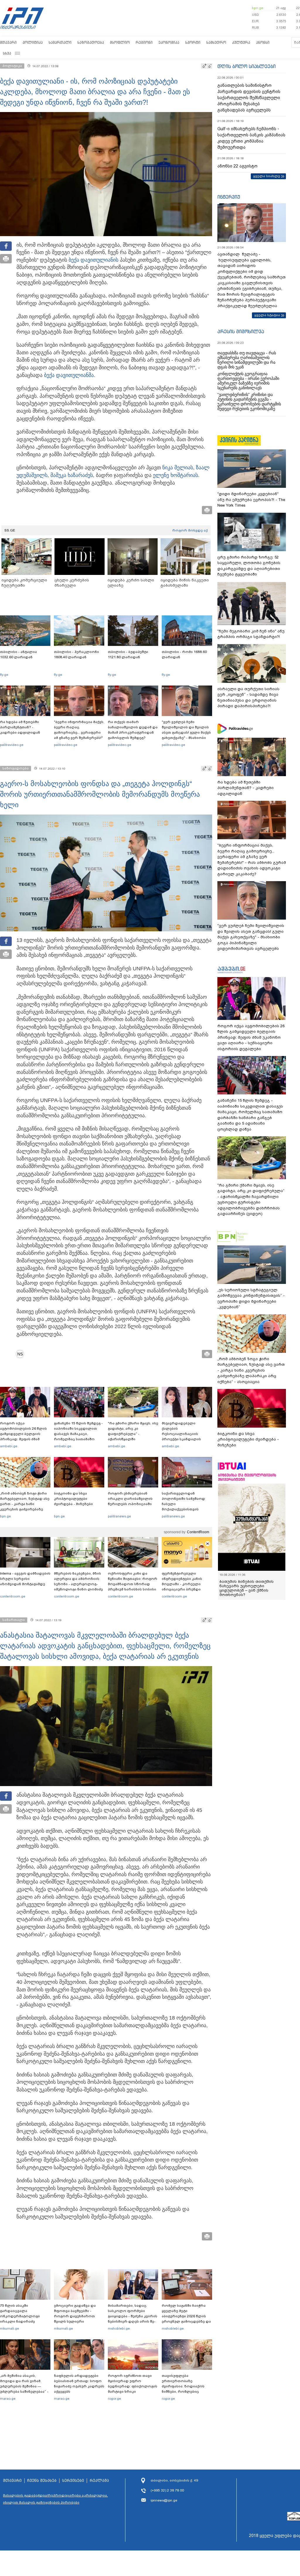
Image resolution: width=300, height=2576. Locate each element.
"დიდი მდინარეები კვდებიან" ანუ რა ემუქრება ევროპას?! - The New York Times (251, 500)
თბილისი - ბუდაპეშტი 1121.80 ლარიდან (128, 654)
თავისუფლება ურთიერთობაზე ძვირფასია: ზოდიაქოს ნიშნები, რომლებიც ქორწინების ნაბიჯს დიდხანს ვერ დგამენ (183, 2389)
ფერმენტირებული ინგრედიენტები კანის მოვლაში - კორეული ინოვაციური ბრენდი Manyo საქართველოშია (184, 1584)
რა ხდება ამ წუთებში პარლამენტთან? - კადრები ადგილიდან (20, 727)
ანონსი (263, 42)
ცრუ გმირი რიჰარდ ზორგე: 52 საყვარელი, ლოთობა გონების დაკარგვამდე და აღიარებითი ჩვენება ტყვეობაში (249, 566)
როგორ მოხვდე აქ (190, 530)
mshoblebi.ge (119, 2328)
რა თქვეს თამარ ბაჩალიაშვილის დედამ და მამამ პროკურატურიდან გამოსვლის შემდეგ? (133, 730)
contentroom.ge (13, 1596)
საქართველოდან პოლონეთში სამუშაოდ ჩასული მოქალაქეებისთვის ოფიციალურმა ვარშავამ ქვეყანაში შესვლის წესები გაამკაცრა (186, 1509)
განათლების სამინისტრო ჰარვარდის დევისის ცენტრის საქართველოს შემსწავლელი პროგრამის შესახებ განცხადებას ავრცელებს (249, 98)
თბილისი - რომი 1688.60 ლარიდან (184, 654)
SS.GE (10, 530)
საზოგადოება (91, 42)
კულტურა (241, 42)
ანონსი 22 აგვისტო (237, 166)
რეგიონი (144, 42)
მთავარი (8, 42)
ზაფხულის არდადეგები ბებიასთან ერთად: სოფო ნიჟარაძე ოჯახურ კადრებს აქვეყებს (79, 2384)
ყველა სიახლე (267, 176)
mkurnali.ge (10, 2328)
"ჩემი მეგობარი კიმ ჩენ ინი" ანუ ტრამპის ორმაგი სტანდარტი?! (251, 634)
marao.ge (8, 2399)
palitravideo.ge (12, 745)
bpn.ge (258, 8)
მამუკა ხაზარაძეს (72, 475)
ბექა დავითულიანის (93, 260)
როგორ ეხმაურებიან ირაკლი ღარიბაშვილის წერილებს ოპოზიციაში (130, 1499)
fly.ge (4, 675)
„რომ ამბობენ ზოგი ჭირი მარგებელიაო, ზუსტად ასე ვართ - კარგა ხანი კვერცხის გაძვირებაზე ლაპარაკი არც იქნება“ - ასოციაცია (25, 1507)
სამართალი (60, 42)
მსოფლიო (120, 42)
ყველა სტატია (267, 315)
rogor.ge (114, 2399)
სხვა (7, 53)
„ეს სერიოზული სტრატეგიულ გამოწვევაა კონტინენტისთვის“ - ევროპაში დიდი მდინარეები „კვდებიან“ (251, 1299)
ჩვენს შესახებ (42, 2481)
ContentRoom (198, 1532)
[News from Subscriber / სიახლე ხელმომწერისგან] (22, 1354)
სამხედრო (216, 42)
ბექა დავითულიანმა (69, 375)
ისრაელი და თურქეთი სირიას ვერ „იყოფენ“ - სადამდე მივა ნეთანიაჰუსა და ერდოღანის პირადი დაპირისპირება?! (248, 698)
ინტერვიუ (229, 197)
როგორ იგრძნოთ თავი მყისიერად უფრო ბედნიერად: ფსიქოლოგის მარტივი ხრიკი (133, 2384)
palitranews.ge (119, 1516)
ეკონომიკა (169, 42)
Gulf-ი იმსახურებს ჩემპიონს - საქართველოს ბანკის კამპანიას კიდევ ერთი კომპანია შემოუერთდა (251, 138)
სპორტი (193, 42)
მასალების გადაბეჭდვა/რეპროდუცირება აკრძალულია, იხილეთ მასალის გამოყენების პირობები (55, 2499)
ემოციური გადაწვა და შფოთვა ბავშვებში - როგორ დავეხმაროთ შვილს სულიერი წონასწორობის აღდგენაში (75, 2319)
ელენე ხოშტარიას (175, 475)
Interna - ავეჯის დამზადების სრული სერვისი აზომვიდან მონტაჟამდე (25, 1579)
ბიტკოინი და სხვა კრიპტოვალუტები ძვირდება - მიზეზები (73, 1499)
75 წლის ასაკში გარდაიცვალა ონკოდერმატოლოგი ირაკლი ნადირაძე (20, 2313)
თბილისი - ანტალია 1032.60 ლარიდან (18, 654)
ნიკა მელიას (178, 468)
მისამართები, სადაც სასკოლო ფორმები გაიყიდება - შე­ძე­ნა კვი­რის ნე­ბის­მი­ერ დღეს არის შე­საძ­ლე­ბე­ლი (133, 2316)
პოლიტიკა (33, 42)
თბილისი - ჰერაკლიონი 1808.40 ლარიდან (76, 654)
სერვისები (73, 2481)
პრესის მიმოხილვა (241, 331)
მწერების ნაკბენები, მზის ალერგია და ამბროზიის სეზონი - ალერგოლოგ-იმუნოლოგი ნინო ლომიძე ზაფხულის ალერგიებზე (78, 1584)
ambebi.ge (9, 1446)
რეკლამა (99, 2481)
